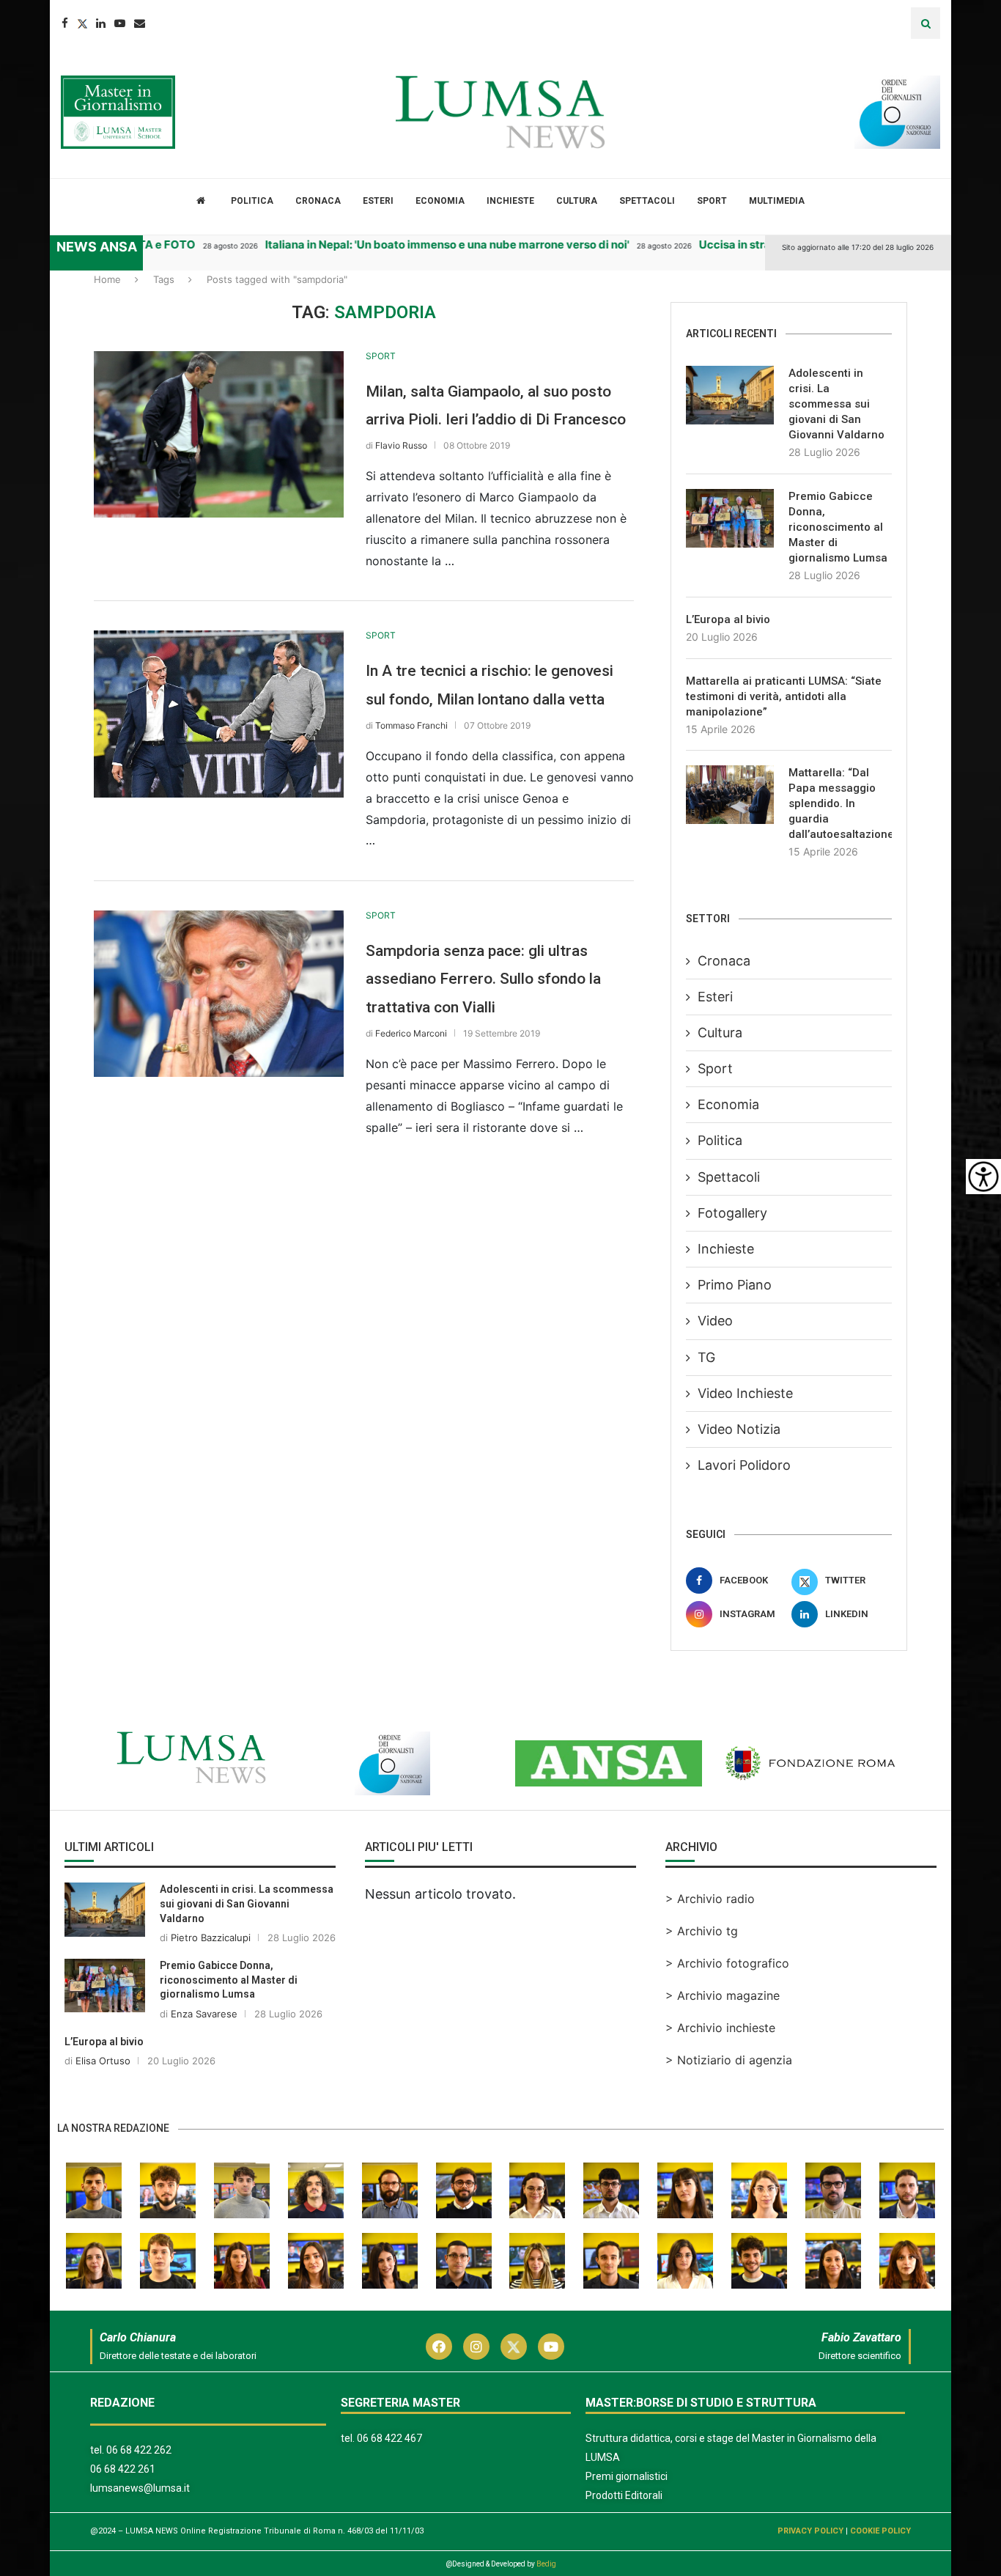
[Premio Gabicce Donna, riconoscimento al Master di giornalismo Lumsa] (730, 518)
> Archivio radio (710, 1899)
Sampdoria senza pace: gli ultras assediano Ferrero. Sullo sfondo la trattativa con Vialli (483, 979)
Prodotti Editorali (624, 2495)
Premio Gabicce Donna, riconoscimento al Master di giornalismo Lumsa (838, 527)
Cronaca (318, 201)
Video (715, 1321)
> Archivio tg (702, 1931)
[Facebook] (65, 23)
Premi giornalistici (627, 2476)
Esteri (378, 201)
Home (107, 279)
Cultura (577, 201)
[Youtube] (120, 23)
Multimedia (777, 201)
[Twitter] (82, 23)
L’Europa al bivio (728, 619)
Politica (252, 201)
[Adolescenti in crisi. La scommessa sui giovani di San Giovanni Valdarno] (730, 395)
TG (706, 1357)
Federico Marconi (411, 1033)
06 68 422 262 (139, 2450)
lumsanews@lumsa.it (140, 2488)
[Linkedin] (101, 23)
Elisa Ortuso (103, 2061)
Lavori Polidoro (744, 1465)
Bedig (546, 2564)
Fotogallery (732, 1213)
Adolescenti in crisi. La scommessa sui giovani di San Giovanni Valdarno (836, 404)
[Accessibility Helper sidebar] (983, 1177)
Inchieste (510, 201)
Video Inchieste (745, 1393)
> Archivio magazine (723, 1995)
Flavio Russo (401, 445)
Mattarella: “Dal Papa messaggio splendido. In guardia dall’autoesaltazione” (840, 803)
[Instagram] (476, 2347)
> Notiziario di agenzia (729, 2060)
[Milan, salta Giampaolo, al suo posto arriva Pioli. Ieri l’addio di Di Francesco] (219, 434)
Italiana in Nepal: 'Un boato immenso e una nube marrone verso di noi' (423, 244)
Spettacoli (647, 201)
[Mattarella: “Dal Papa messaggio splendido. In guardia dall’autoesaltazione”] (730, 795)
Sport (712, 201)
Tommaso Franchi (411, 725)
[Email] (140, 23)
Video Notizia (739, 1429)
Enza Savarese (204, 2014)
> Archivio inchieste (720, 2028)
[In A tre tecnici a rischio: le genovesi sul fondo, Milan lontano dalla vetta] (219, 714)
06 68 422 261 (123, 2469)
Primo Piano (735, 1285)
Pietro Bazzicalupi (211, 1937)
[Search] (926, 23)
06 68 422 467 (389, 2438)
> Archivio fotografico (727, 1963)
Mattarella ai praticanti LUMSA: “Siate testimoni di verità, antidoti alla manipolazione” (784, 696)
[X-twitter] (514, 2347)
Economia (440, 201)
